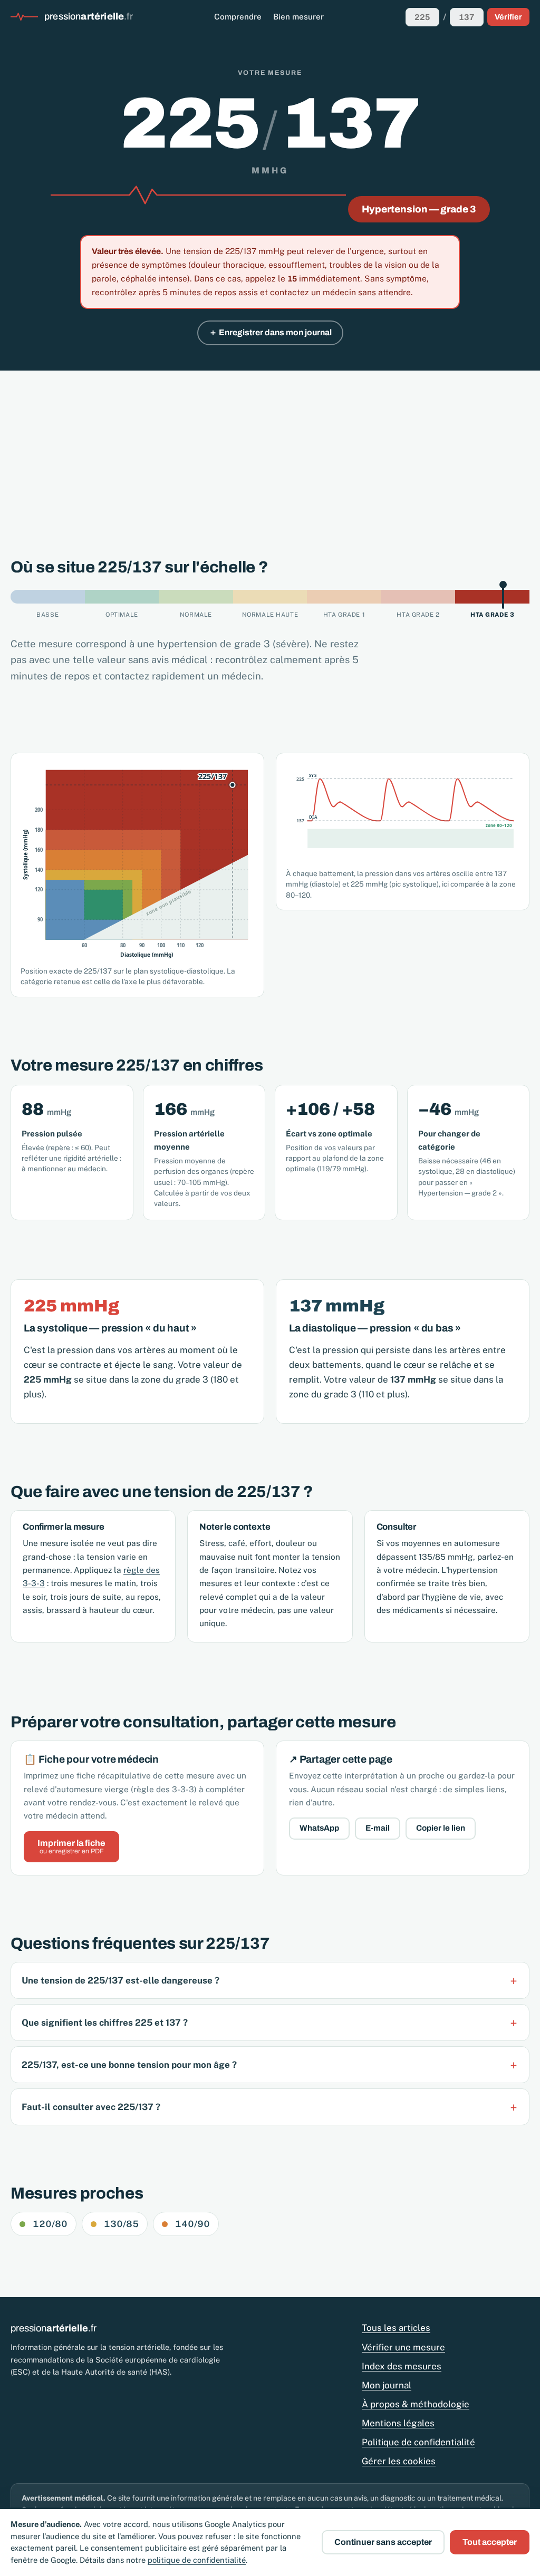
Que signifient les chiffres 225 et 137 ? (105, 2023)
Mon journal (387, 2385)
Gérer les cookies (399, 2461)
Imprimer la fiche (71, 1847)
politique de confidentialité (197, 2560)
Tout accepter (490, 2542)
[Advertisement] (270, 450)
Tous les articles (396, 2328)
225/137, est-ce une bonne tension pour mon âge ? (129, 2065)
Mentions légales (398, 2423)
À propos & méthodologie (416, 2404)
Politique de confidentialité (418, 2442)
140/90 (192, 2224)
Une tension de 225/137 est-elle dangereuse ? (120, 1980)
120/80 (50, 2224)
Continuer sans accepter (383, 2542)
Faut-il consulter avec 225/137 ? (91, 2107)
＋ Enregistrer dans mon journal (270, 332)
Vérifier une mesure (403, 2347)
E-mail (378, 1828)
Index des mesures (402, 2366)
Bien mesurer (298, 17)
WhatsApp (319, 1828)
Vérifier (508, 17)
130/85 (121, 2224)
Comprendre (238, 17)
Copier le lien (441, 1828)
